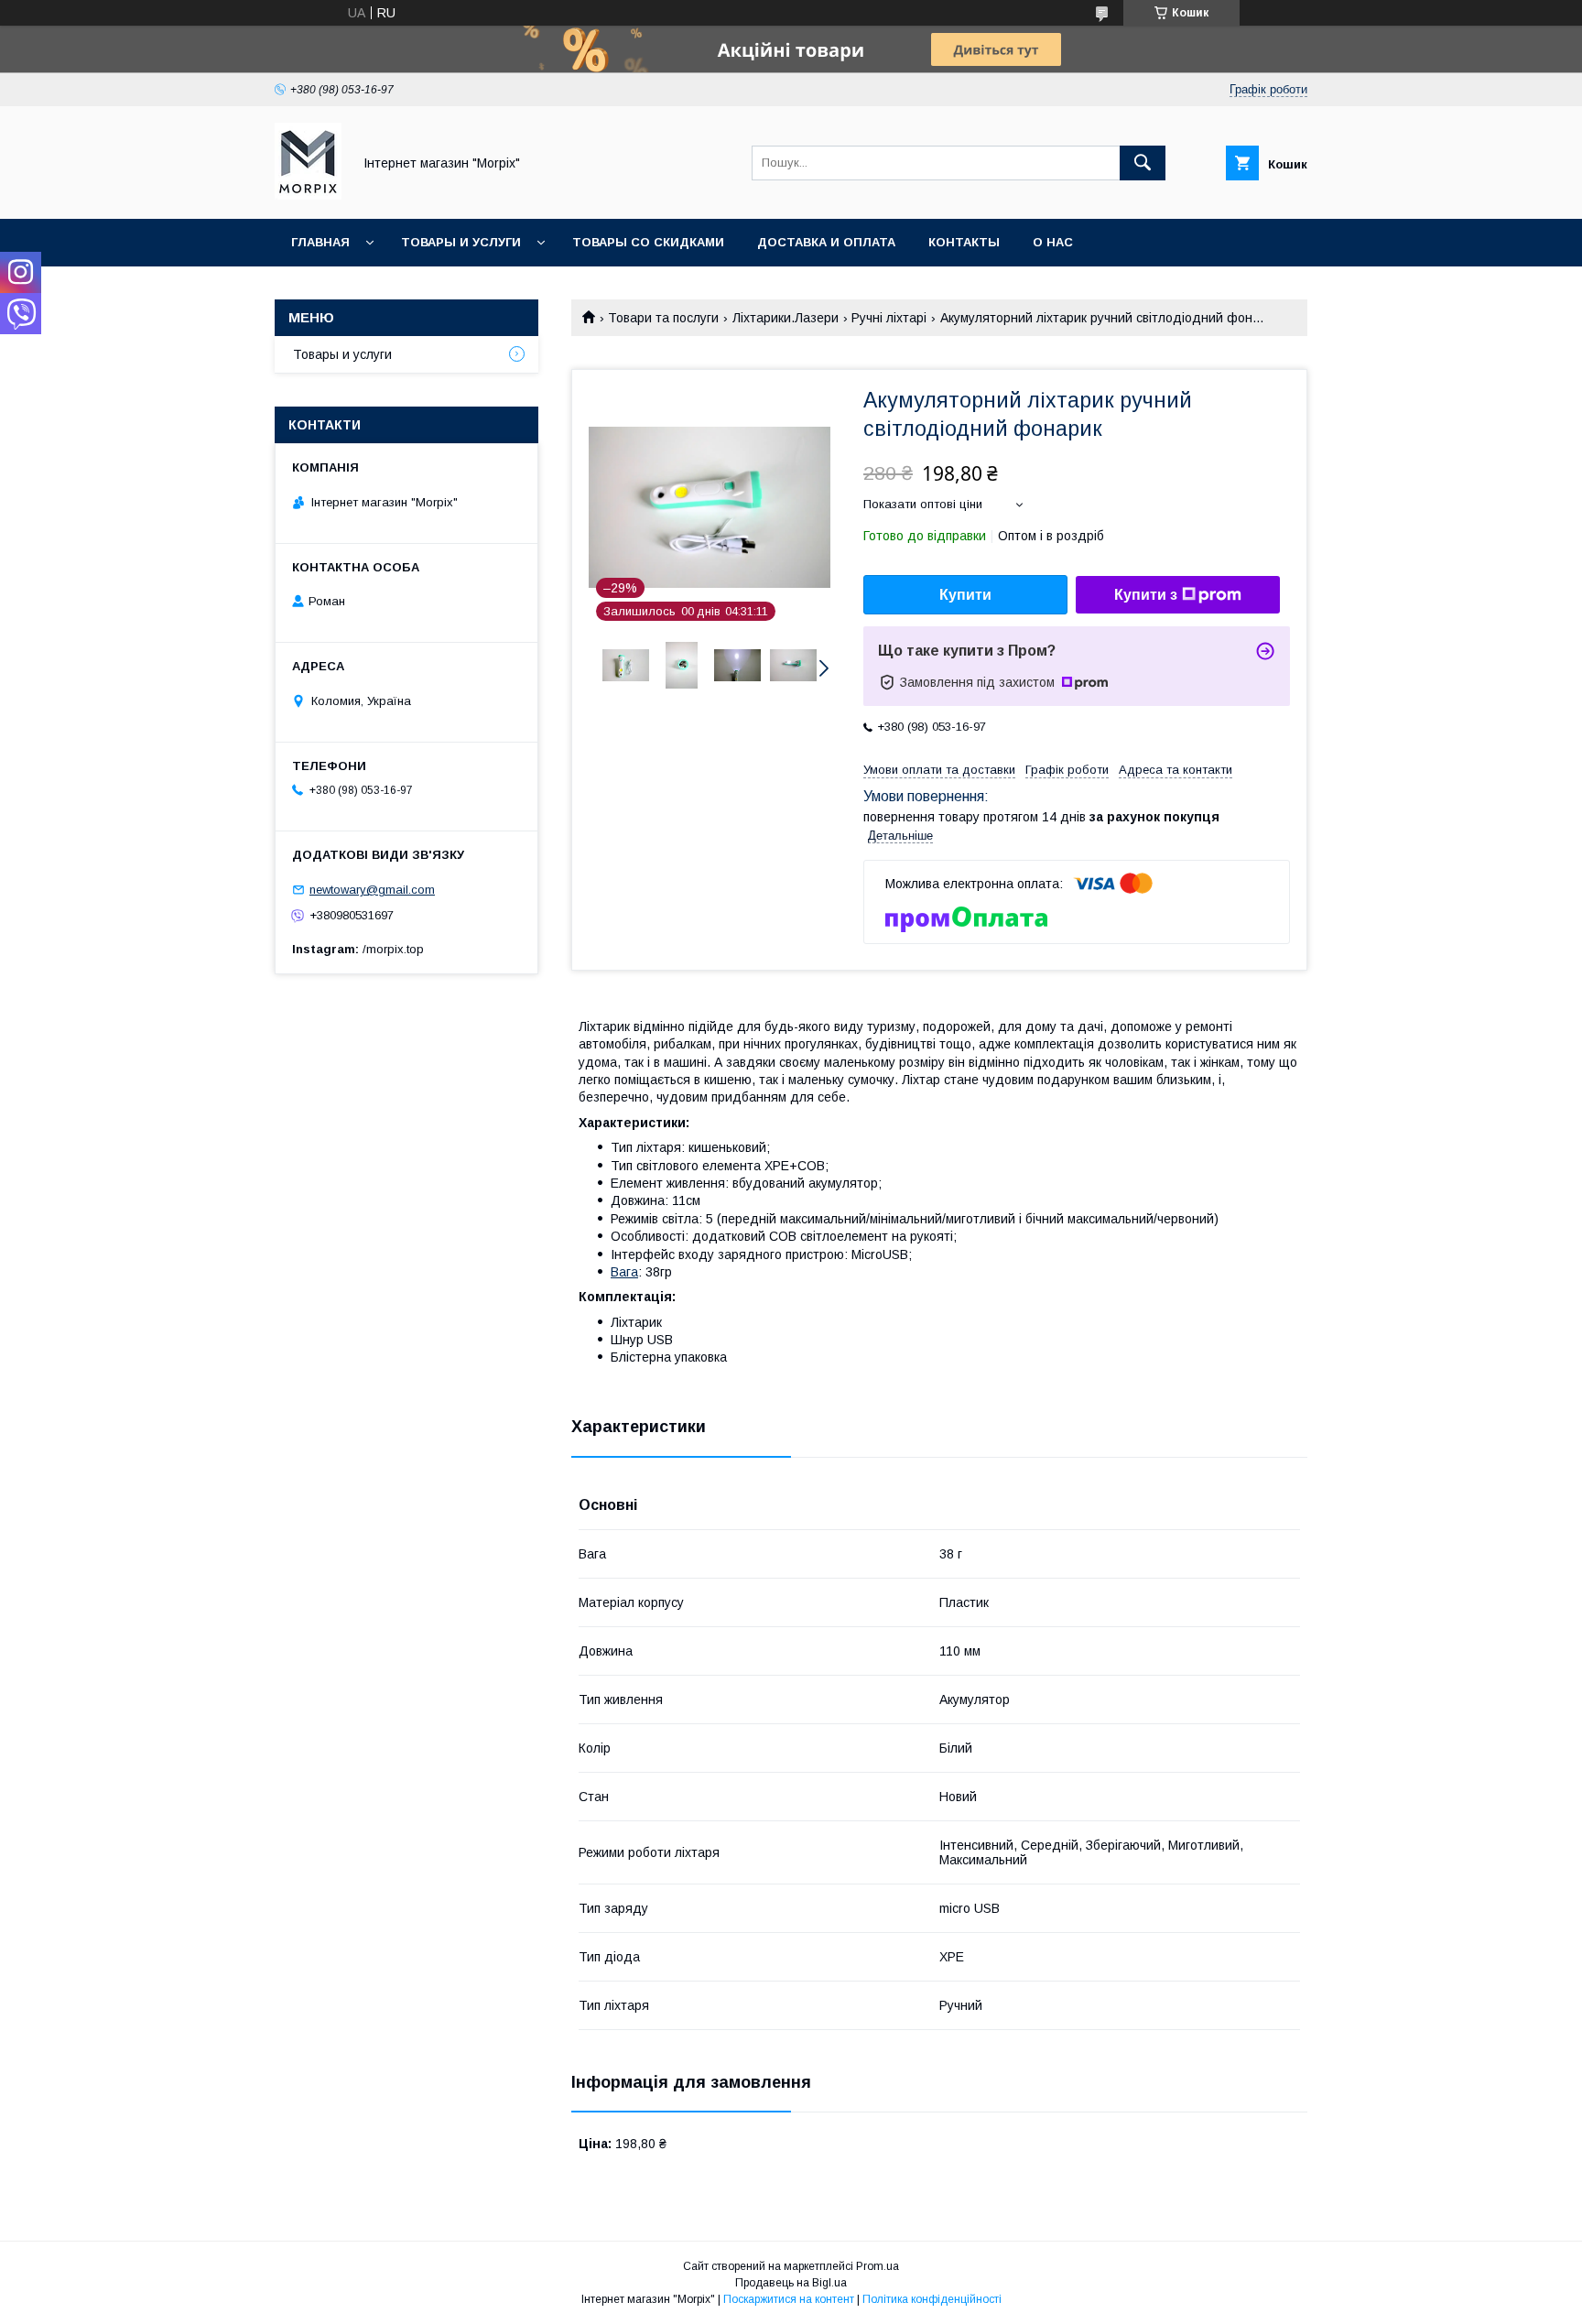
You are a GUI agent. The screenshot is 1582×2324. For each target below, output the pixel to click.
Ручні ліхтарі (889, 318)
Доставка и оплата (826, 242)
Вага (624, 1272)
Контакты (964, 242)
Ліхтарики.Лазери (786, 318)
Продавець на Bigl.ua (791, 2283)
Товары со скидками (648, 242)
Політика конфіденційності (932, 2299)
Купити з (1146, 595)
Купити (965, 595)
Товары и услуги (461, 242)
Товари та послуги (663, 318)
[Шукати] (1143, 163)
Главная (320, 242)
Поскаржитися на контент (789, 2299)
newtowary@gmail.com (372, 890)
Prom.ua (878, 2266)
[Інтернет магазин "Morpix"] (308, 195)
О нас (1053, 242)
